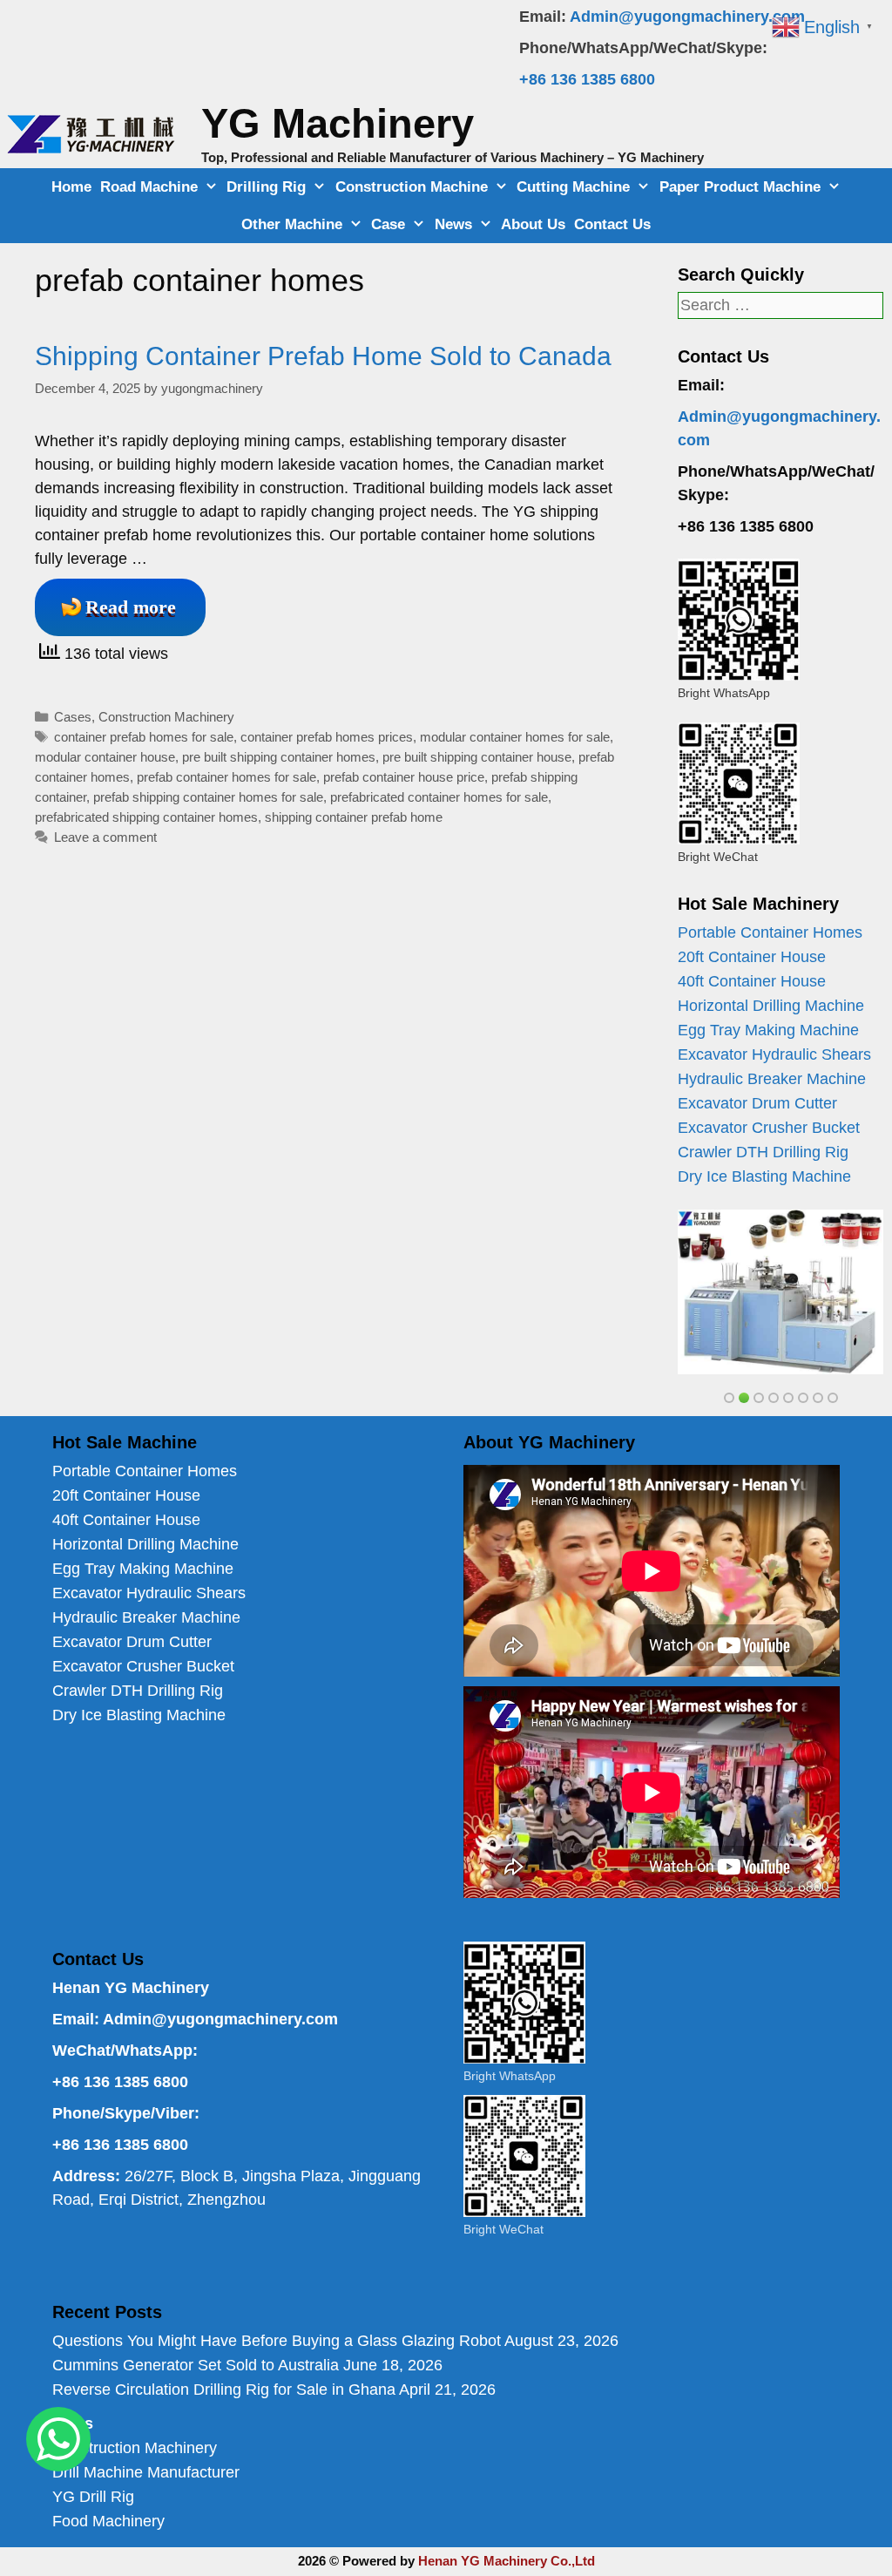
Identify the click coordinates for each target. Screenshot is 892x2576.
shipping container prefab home (354, 817)
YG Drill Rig (93, 2497)
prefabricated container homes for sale (439, 797)
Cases (73, 717)
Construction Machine (412, 187)
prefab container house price (404, 777)
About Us (533, 224)
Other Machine (292, 224)
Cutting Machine (573, 187)
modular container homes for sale (515, 737)
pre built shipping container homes (279, 757)
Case (388, 224)
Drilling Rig (266, 187)
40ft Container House (752, 981)
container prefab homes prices (327, 737)
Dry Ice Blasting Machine (764, 1176)
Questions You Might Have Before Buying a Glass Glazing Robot (277, 2341)
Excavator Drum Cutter (757, 1103)
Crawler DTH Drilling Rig (763, 1152)
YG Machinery (338, 123)
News (453, 224)
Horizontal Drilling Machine (771, 1006)
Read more (131, 607)
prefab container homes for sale (226, 777)
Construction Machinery (166, 717)
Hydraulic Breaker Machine (772, 1079)
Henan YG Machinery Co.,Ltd (507, 2561)
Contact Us (612, 224)
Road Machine (149, 187)
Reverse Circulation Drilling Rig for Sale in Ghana (224, 2390)
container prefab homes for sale (144, 737)
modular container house (105, 757)
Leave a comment (105, 837)
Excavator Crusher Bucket (769, 1128)
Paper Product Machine (740, 187)
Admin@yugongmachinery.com (687, 17)
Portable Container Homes (770, 932)
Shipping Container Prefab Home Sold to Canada (323, 356)
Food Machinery (108, 2521)
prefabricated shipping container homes (146, 817)
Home (71, 187)
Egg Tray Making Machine (768, 1030)
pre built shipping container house (477, 757)
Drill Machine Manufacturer (146, 2472)
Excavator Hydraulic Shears (774, 1054)
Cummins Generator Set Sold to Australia (196, 2365)
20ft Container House (752, 957)
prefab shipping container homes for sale (208, 797)
